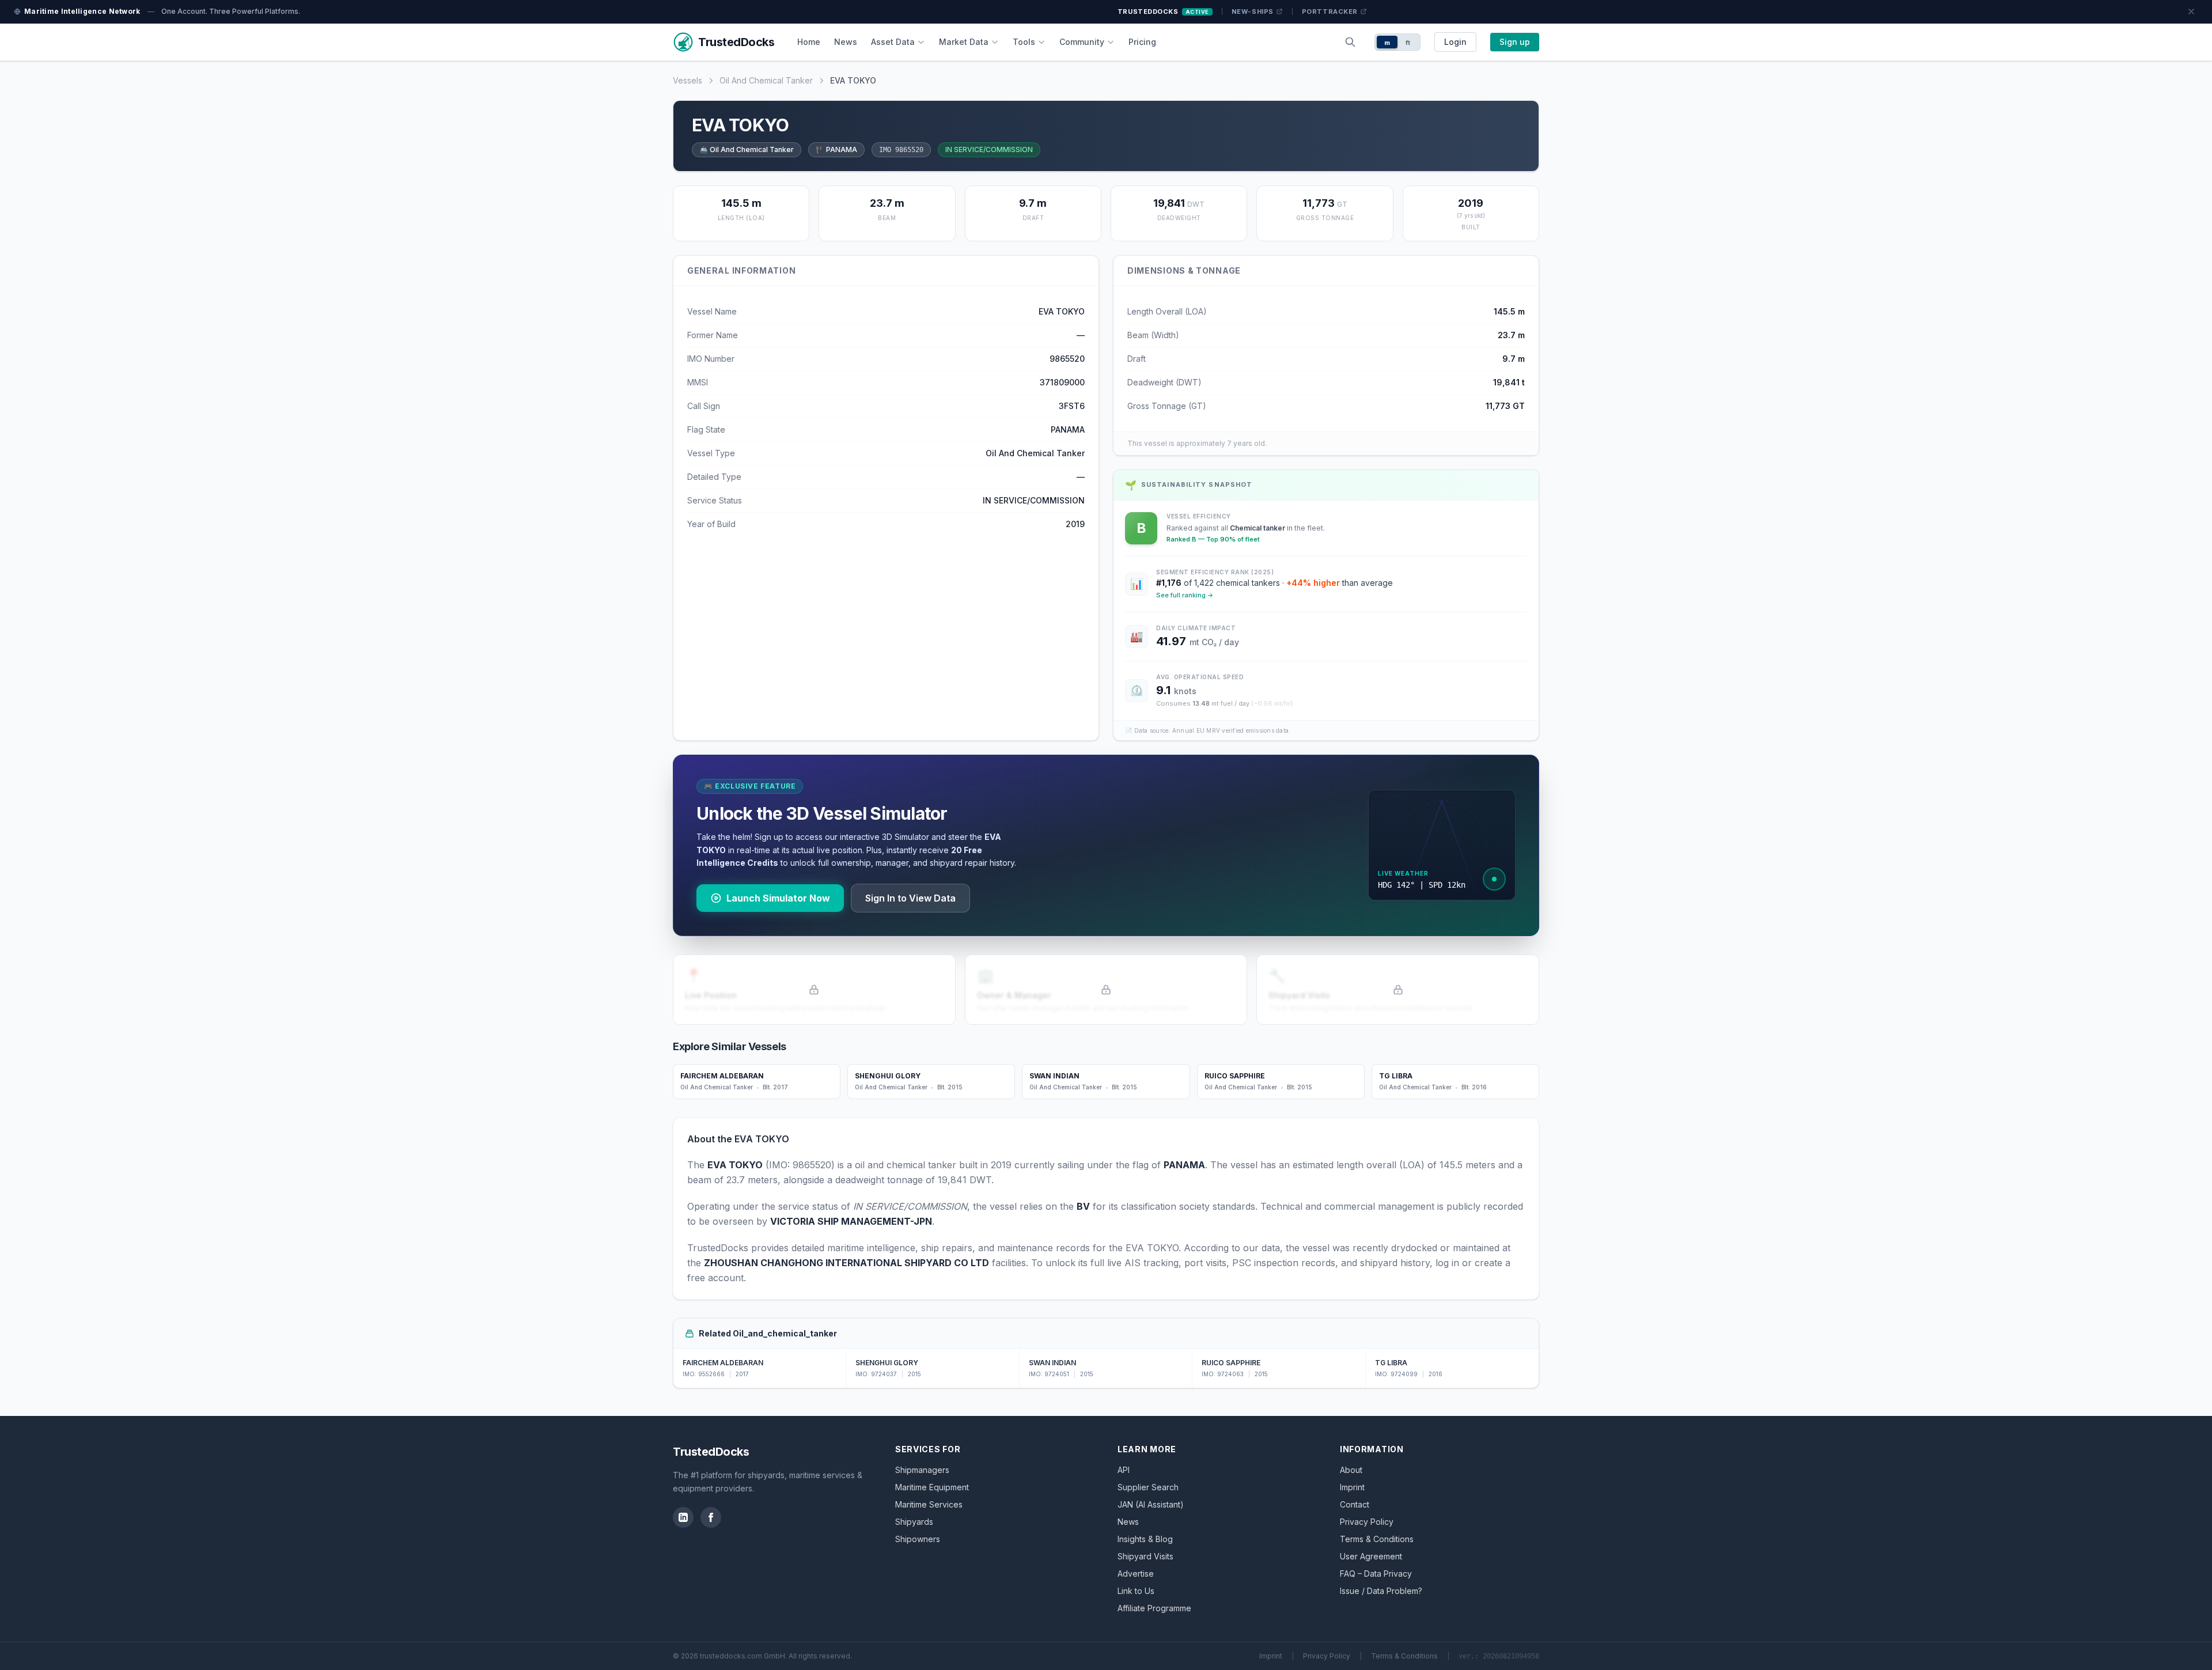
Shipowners (918, 1539)
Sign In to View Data (910, 898)
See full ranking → (1185, 595)
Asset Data (893, 42)
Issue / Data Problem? (1381, 1591)
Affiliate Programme (1154, 1608)
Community (1082, 42)
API (1124, 1470)
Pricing (1142, 42)
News (846, 42)
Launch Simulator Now (778, 898)
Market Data (964, 42)
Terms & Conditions (1377, 1539)
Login (1455, 42)
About (1351, 1470)
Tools (1024, 42)
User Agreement (1371, 1556)
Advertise (1136, 1574)
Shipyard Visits (1145, 1556)
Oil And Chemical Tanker (766, 80)
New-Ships (1253, 12)
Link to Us (1136, 1591)
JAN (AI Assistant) (1151, 1504)
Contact (1355, 1504)
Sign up (1515, 42)
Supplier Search (1148, 1487)
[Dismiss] (2191, 12)
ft (1408, 43)
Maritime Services (929, 1504)
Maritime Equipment (932, 1487)
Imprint (1352, 1487)
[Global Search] (1350, 42)
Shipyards (914, 1522)
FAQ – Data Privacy (1376, 1574)
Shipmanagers (922, 1470)
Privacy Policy (1367, 1522)
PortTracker (1330, 12)
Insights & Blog (1145, 1539)
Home (809, 42)
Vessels (688, 80)
